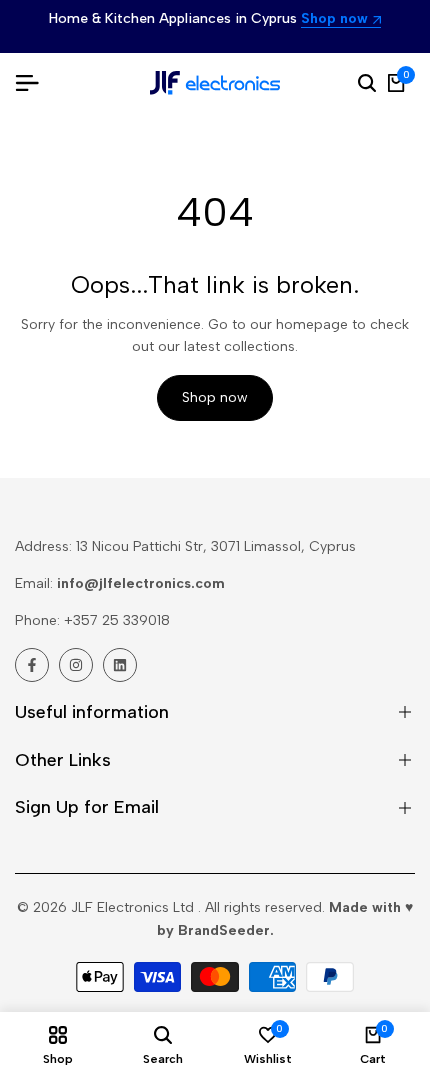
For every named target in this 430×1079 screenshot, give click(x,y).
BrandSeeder (224, 930)
